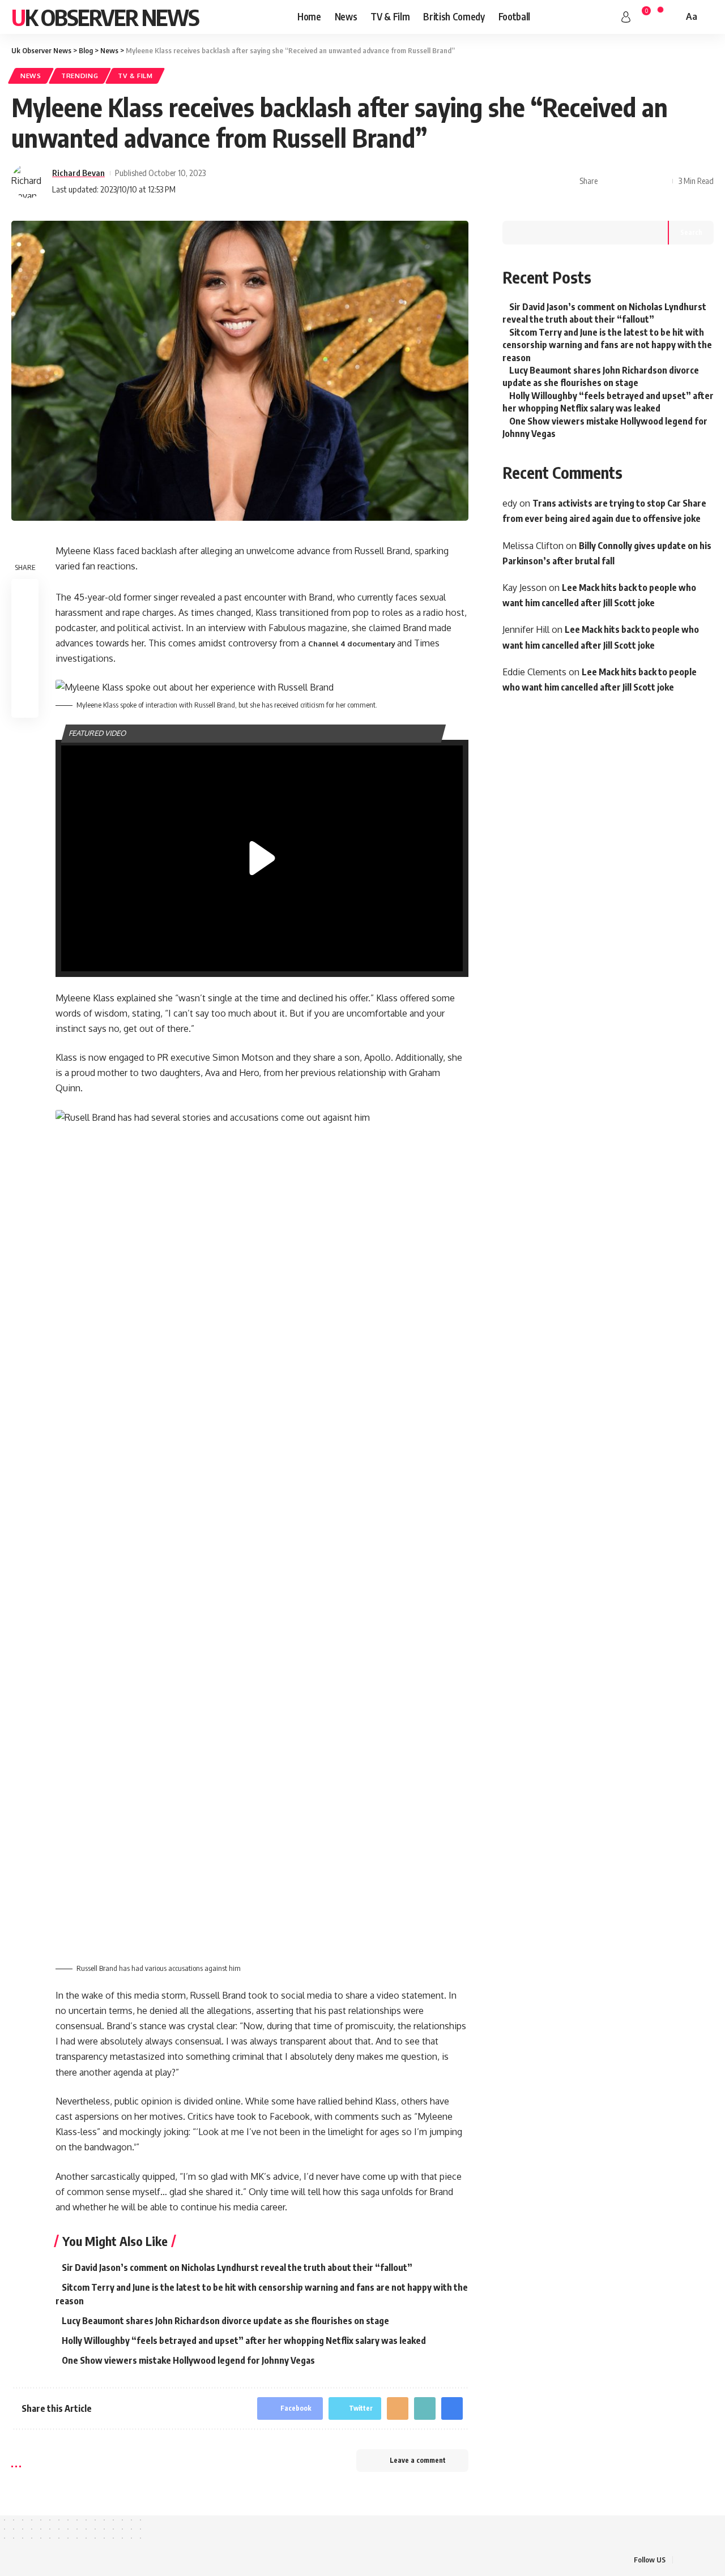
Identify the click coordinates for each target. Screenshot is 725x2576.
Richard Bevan (78, 173)
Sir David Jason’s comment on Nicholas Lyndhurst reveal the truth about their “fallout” (237, 2268)
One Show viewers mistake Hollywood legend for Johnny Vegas (188, 2360)
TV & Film (135, 76)
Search (691, 232)
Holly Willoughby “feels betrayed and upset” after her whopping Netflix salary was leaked (244, 2341)
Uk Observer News (105, 17)
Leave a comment (418, 2460)
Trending (80, 76)
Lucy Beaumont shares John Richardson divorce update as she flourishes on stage (225, 2321)
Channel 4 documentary (353, 644)
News (31, 76)
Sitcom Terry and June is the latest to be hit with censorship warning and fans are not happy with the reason (607, 345)
